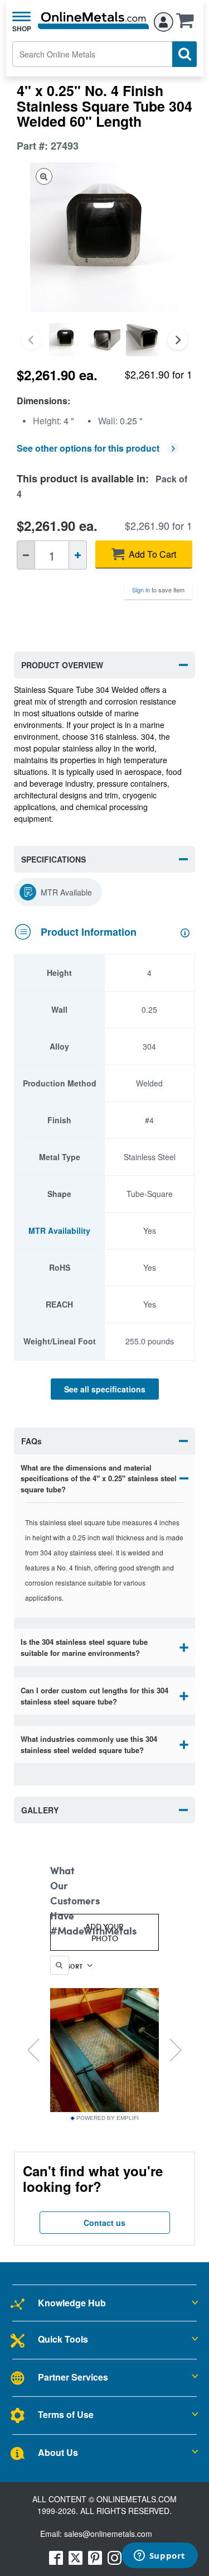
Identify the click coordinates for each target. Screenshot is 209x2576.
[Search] (184, 54)
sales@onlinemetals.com (108, 2534)
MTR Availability (59, 1230)
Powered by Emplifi (108, 2118)
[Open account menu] (164, 20)
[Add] (78, 555)
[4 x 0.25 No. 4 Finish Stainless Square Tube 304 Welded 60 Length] (65, 340)
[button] (188, 24)
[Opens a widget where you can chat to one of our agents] (159, 2556)
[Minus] (26, 555)
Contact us (104, 2223)
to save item (158, 590)
